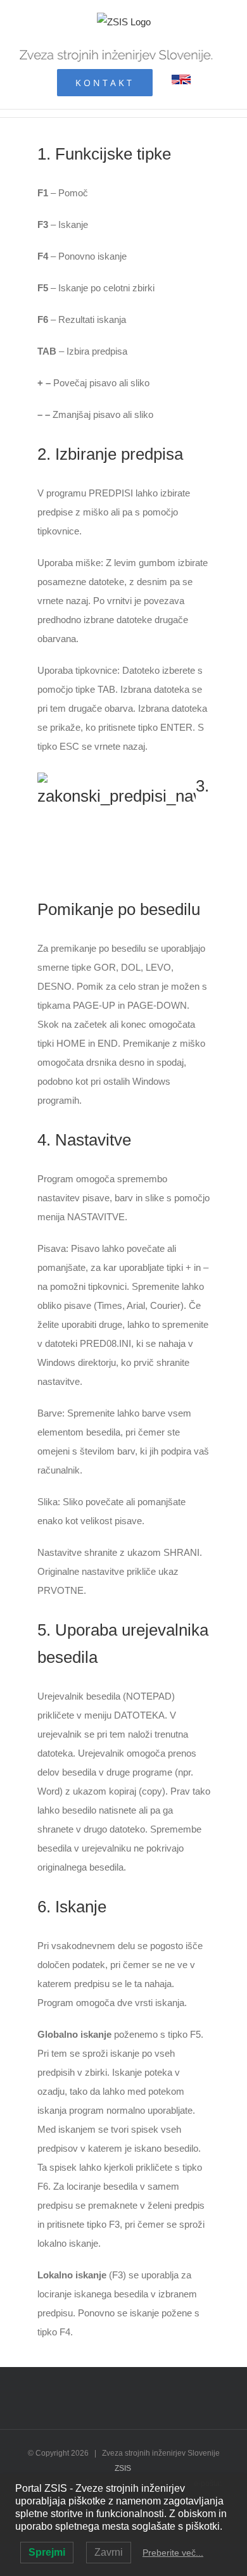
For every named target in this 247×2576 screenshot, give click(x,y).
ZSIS (123, 2468)
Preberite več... (173, 2553)
